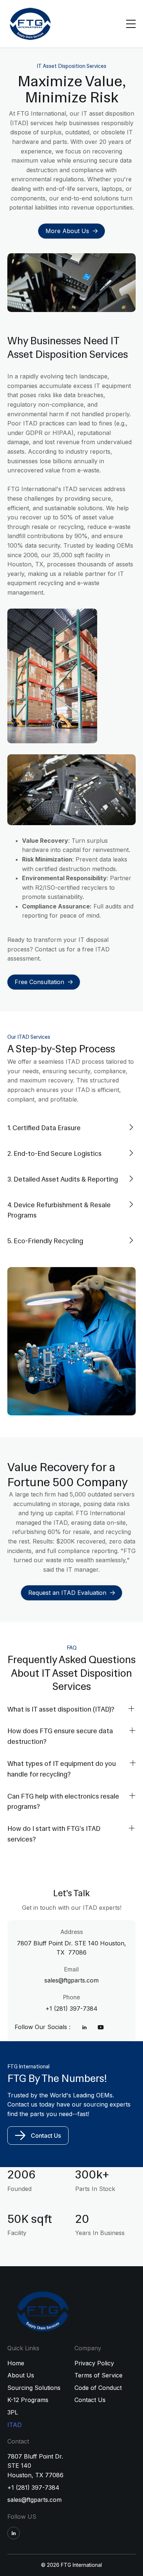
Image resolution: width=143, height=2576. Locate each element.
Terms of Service (98, 2375)
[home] (30, 24)
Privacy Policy (94, 2363)
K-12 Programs (28, 2400)
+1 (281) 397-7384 (33, 2488)
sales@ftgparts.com (34, 2500)
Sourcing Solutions (34, 2388)
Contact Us (46, 2136)
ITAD (14, 2425)
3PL (13, 2412)
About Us (21, 2375)
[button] (130, 24)
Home (16, 2363)
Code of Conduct (98, 2388)
